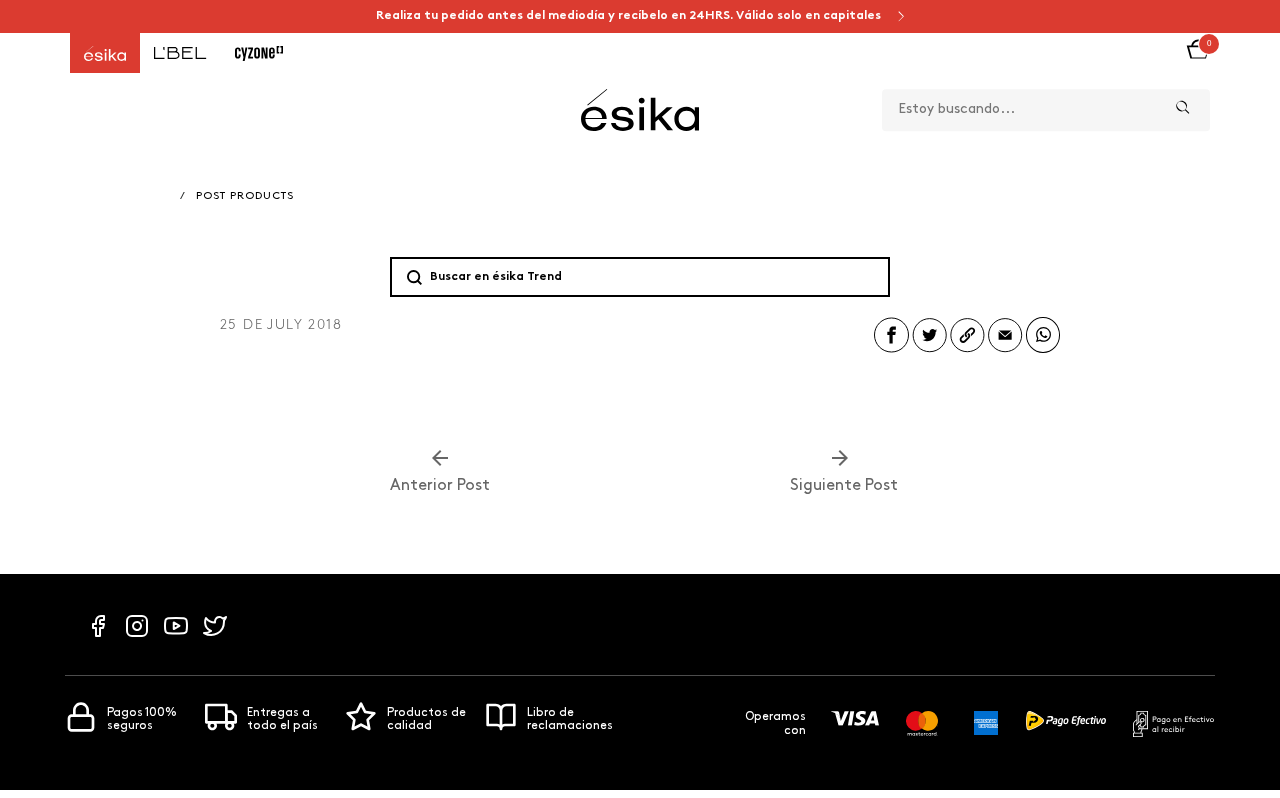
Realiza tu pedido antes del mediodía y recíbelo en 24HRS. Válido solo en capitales (630, 16)
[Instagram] (137, 636)
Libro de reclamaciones (570, 719)
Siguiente (840, 486)
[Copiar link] (967, 351)
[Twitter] (215, 636)
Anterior (440, 486)
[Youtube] (176, 636)
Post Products (245, 196)
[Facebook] (98, 636)
